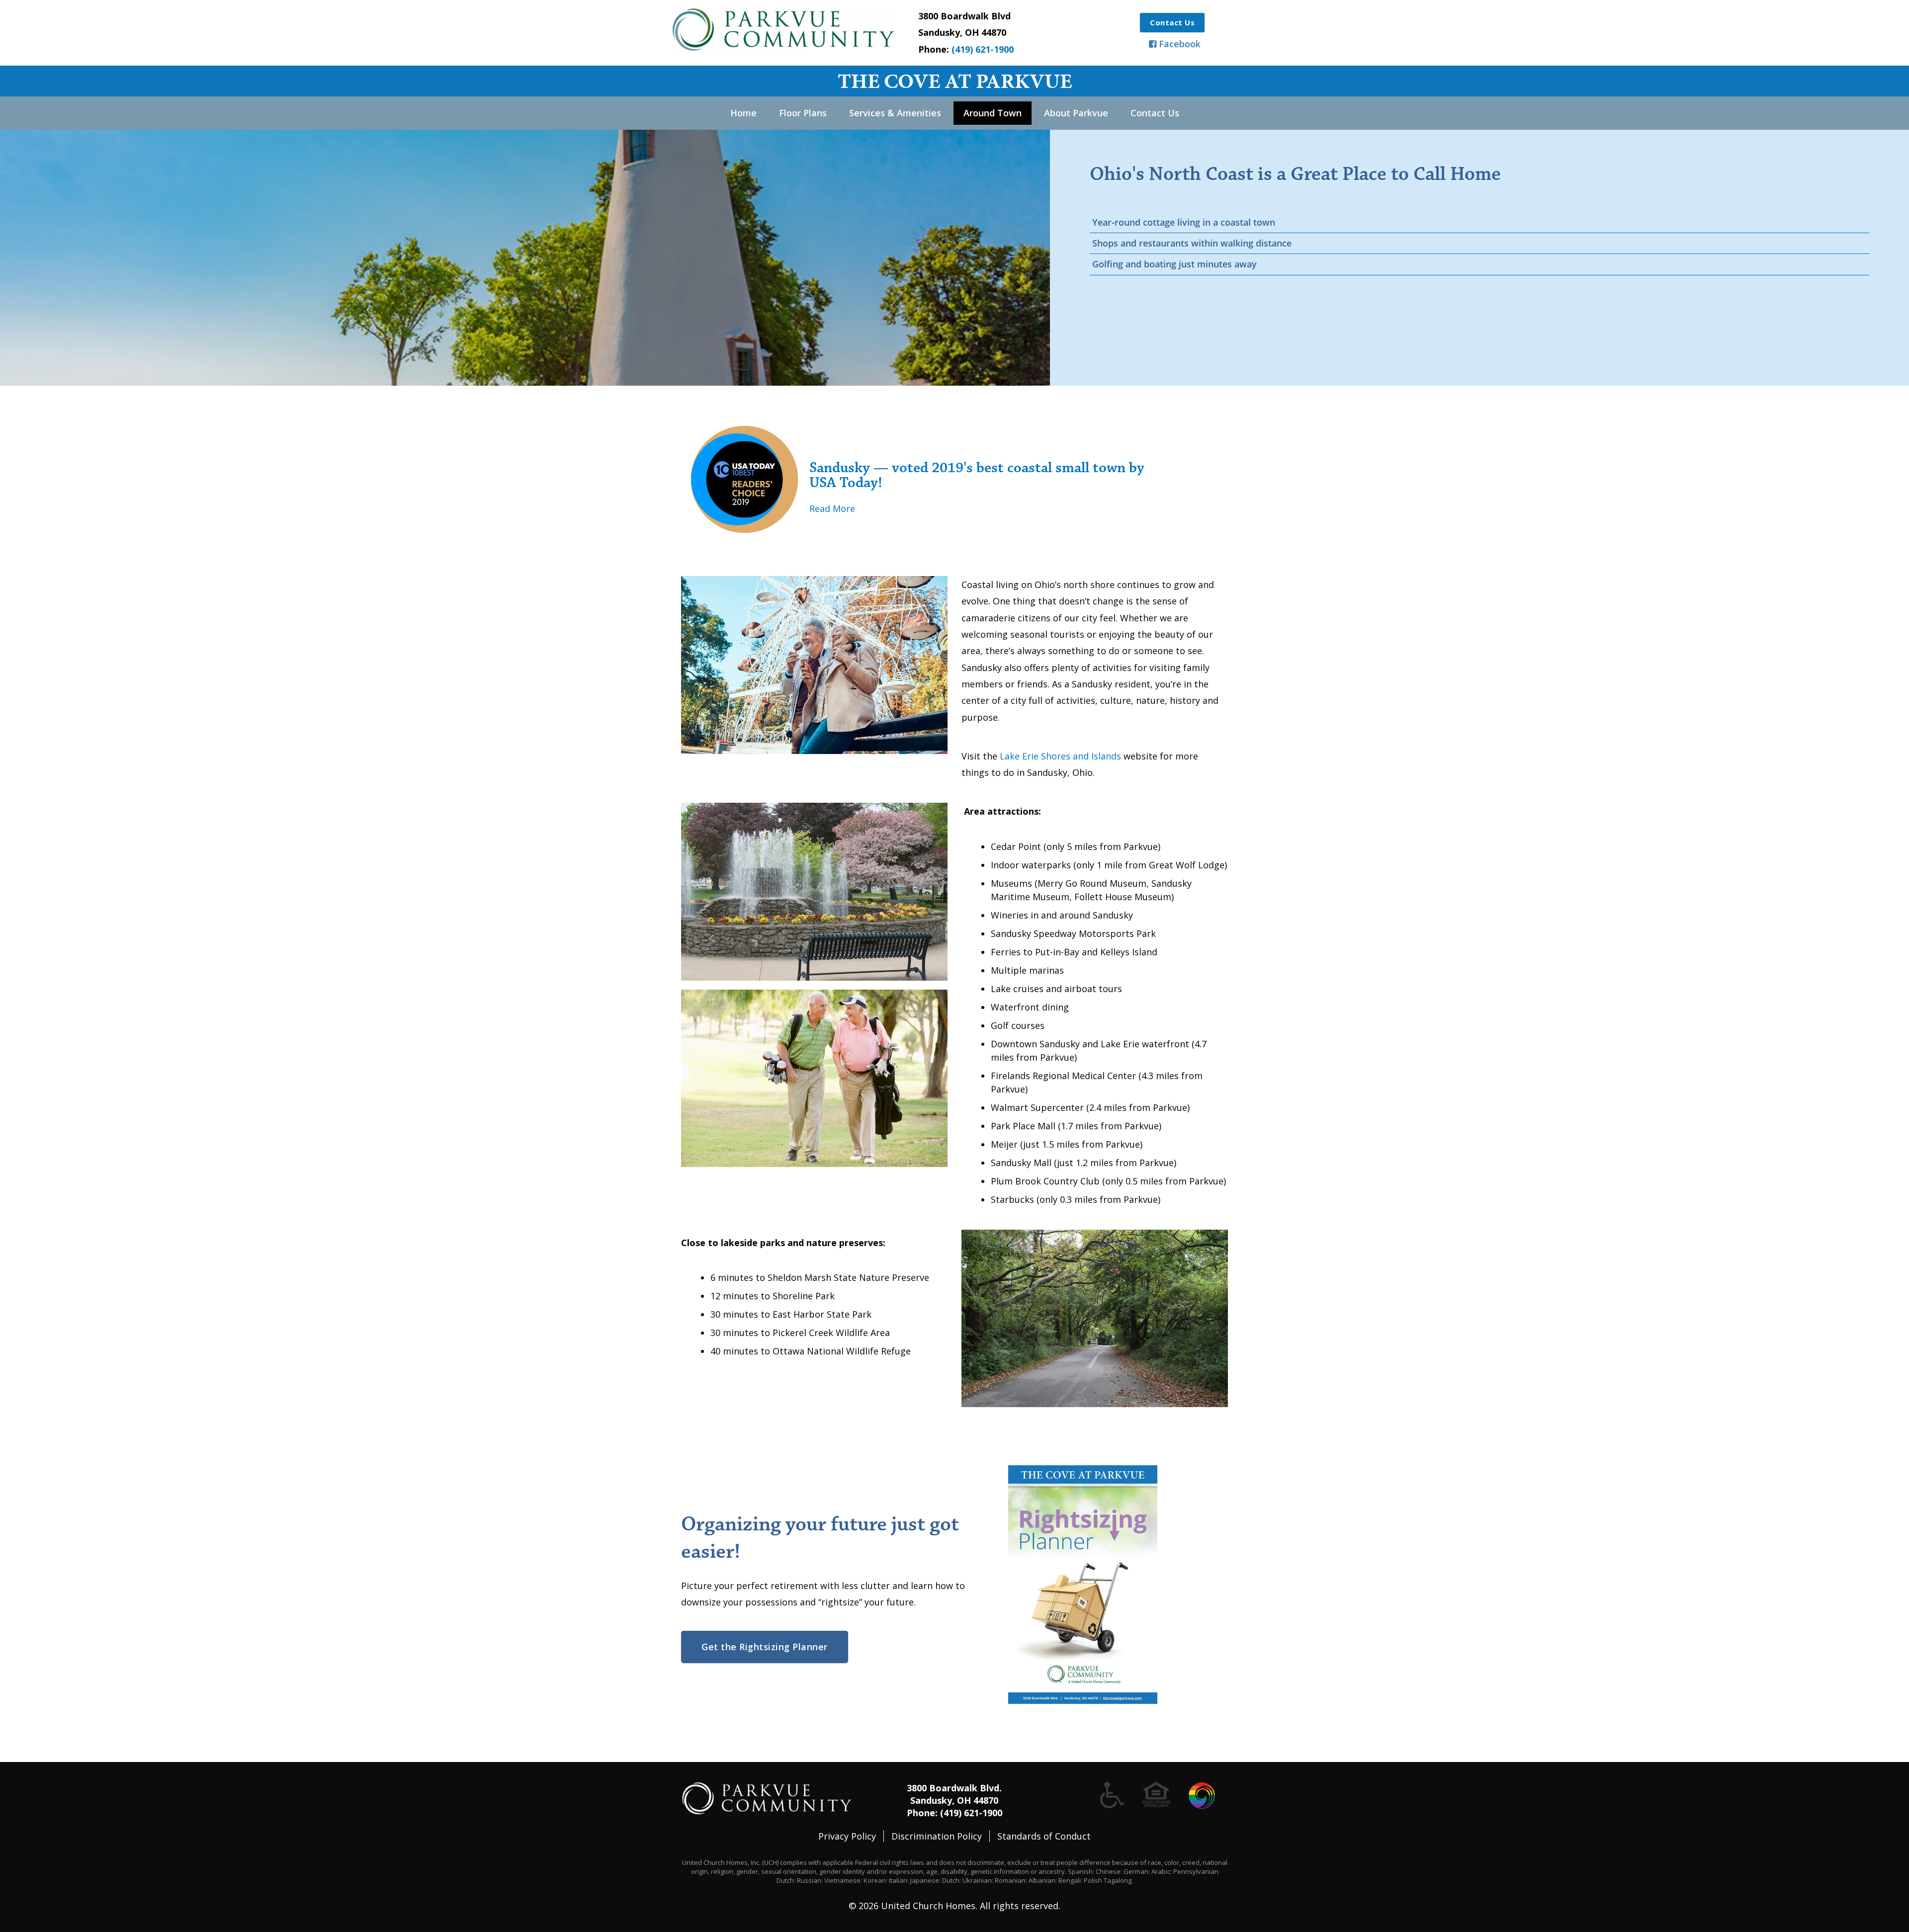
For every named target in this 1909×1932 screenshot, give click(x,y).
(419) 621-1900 (983, 49)
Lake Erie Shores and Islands (1060, 756)
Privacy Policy (847, 1836)
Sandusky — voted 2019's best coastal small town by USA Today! (977, 475)
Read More (832, 508)
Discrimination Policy (937, 1836)
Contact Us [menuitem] (1155, 113)
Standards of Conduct (1044, 1836)
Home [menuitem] (743, 113)
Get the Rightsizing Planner (765, 1647)
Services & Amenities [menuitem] (895, 113)
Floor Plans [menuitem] (803, 113)
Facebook (1180, 44)
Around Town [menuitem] (993, 113)
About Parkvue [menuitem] (1076, 113)
